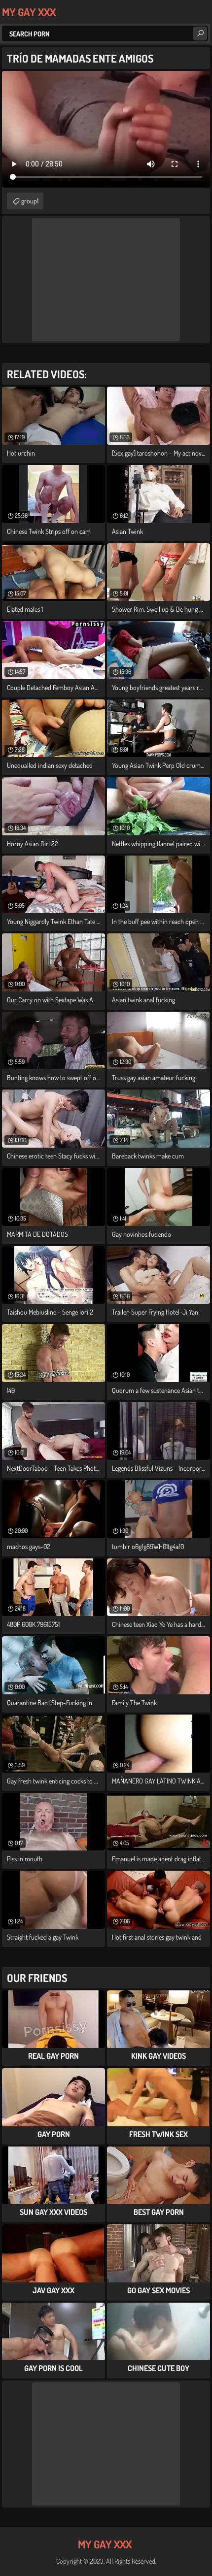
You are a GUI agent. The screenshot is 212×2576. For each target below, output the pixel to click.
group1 (30, 201)
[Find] (200, 33)
